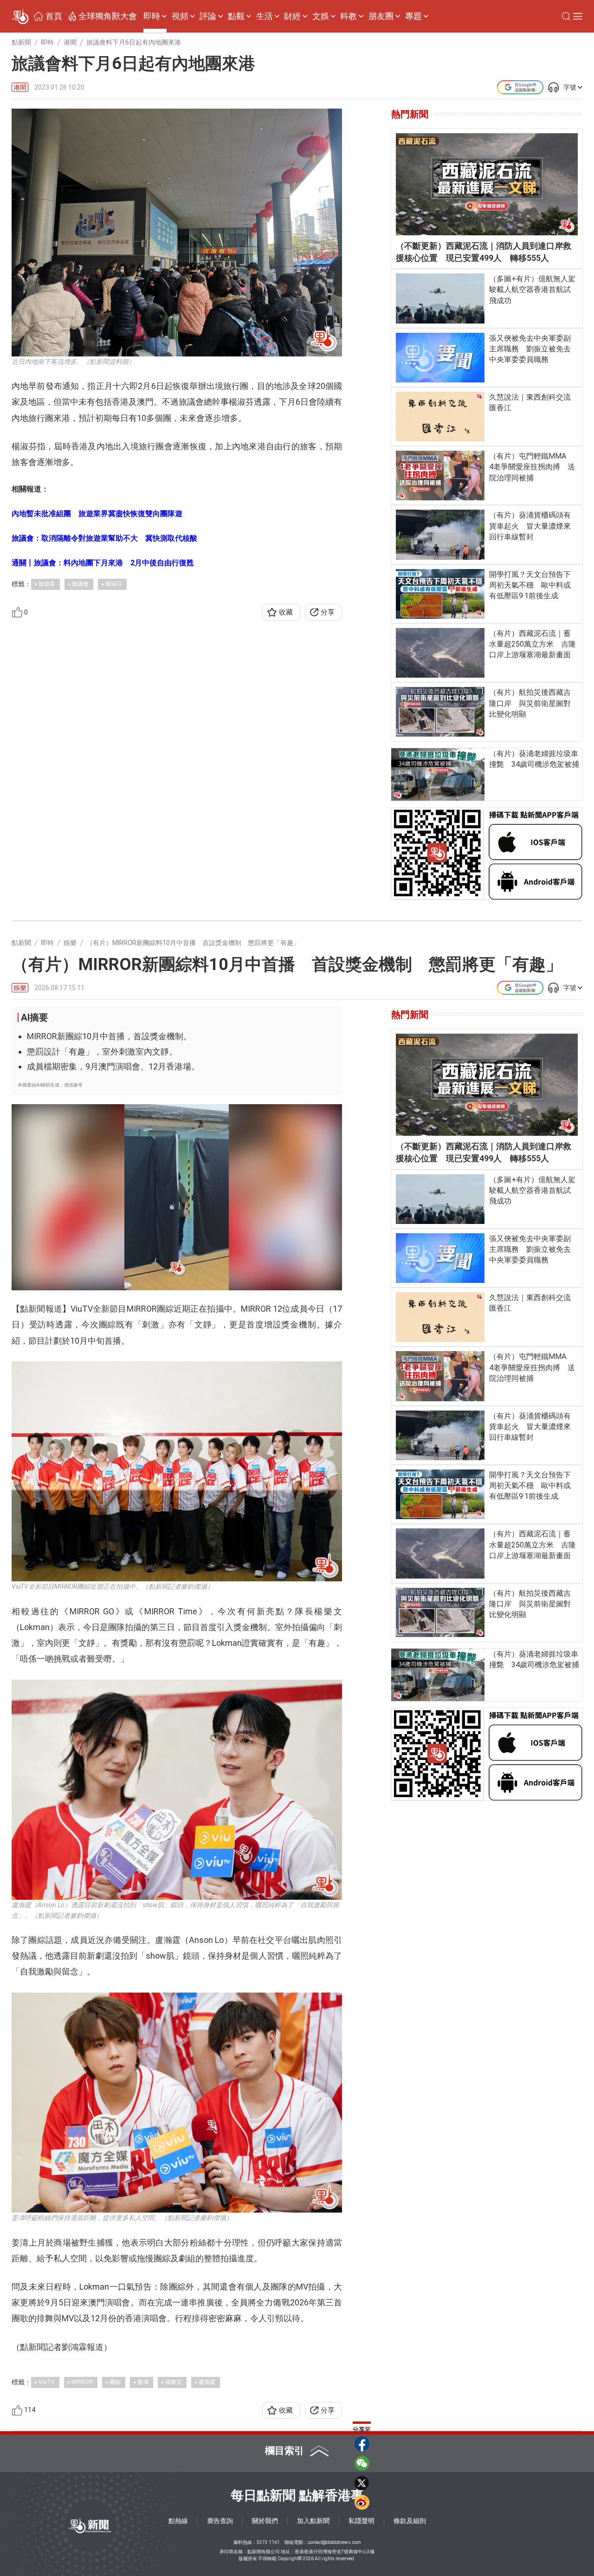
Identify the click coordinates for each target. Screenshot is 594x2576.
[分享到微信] (362, 2463)
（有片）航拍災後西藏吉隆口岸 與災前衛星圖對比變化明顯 (530, 703)
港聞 (20, 87)
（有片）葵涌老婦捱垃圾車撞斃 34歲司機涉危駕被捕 (534, 759)
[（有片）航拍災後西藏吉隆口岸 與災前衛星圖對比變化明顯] (440, 712)
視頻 (180, 16)
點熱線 (178, 2521)
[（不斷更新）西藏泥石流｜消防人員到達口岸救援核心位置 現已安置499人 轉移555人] (487, 184)
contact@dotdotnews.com (334, 2542)
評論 (208, 16)
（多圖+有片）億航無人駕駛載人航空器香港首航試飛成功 (532, 289)
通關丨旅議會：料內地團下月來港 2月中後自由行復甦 (103, 563)
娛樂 (20, 988)
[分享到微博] (362, 2502)
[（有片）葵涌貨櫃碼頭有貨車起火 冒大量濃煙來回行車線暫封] (440, 534)
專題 (413, 16)
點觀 (236, 16)
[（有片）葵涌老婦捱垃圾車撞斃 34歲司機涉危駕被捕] (438, 774)
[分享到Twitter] (362, 2483)
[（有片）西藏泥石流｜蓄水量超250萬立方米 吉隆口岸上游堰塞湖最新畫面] (440, 653)
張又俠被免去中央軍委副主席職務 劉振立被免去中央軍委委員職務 (530, 349)
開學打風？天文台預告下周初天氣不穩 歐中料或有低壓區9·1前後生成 (530, 585)
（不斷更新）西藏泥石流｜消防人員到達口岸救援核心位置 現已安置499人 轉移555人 (484, 252)
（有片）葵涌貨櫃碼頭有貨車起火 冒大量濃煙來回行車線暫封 (530, 526)
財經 (292, 16)
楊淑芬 (114, 584)
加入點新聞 (313, 2521)
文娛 (321, 16)
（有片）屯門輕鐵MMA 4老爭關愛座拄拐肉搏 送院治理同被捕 (532, 467)
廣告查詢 (220, 2521)
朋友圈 (381, 16)
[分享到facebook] (362, 2444)
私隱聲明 (362, 2521)
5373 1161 (268, 2542)
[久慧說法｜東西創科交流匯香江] (440, 417)
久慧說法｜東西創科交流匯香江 (530, 402)
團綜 (115, 2382)
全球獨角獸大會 (108, 16)
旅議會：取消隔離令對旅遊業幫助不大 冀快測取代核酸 (104, 538)
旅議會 (80, 584)
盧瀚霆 (207, 2382)
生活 (265, 16)
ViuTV (47, 2382)
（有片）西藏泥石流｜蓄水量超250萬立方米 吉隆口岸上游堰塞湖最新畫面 (533, 644)
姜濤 (143, 2382)
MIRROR (82, 2382)
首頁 (54, 16)
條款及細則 (410, 2521)
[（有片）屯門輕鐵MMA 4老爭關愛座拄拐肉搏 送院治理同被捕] (440, 476)
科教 (349, 16)
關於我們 (265, 2521)
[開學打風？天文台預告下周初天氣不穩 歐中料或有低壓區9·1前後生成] (440, 594)
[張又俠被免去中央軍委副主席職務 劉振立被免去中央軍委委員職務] (440, 358)
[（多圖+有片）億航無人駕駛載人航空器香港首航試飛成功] (440, 298)
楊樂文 (174, 2382)
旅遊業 (47, 584)
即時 (152, 16)
